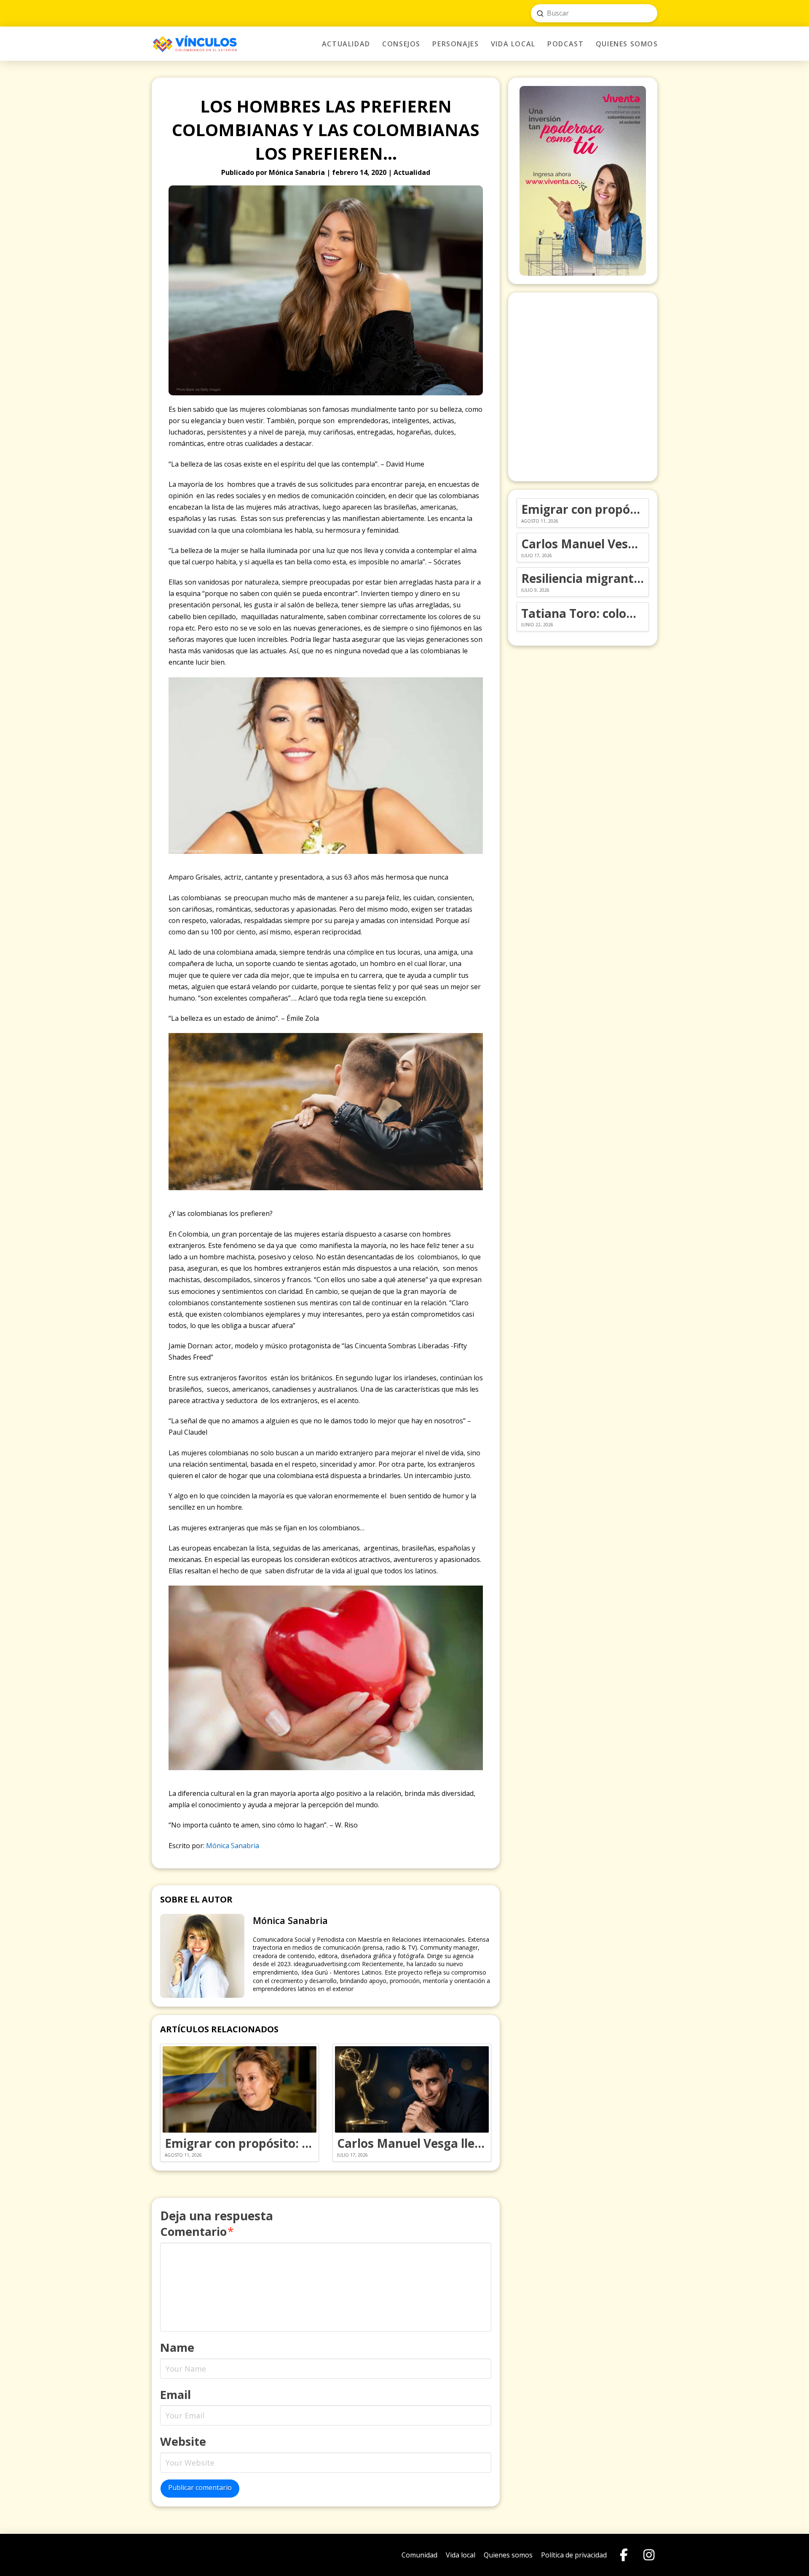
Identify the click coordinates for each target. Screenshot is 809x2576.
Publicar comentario (200, 2487)
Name (177, 2347)
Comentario (197, 2231)
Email (175, 2395)
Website (183, 2441)
